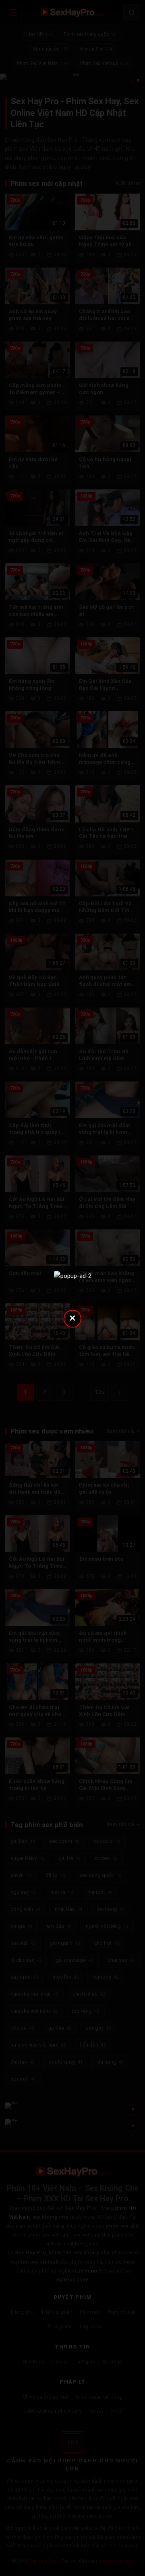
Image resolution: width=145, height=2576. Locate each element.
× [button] (72, 1318)
